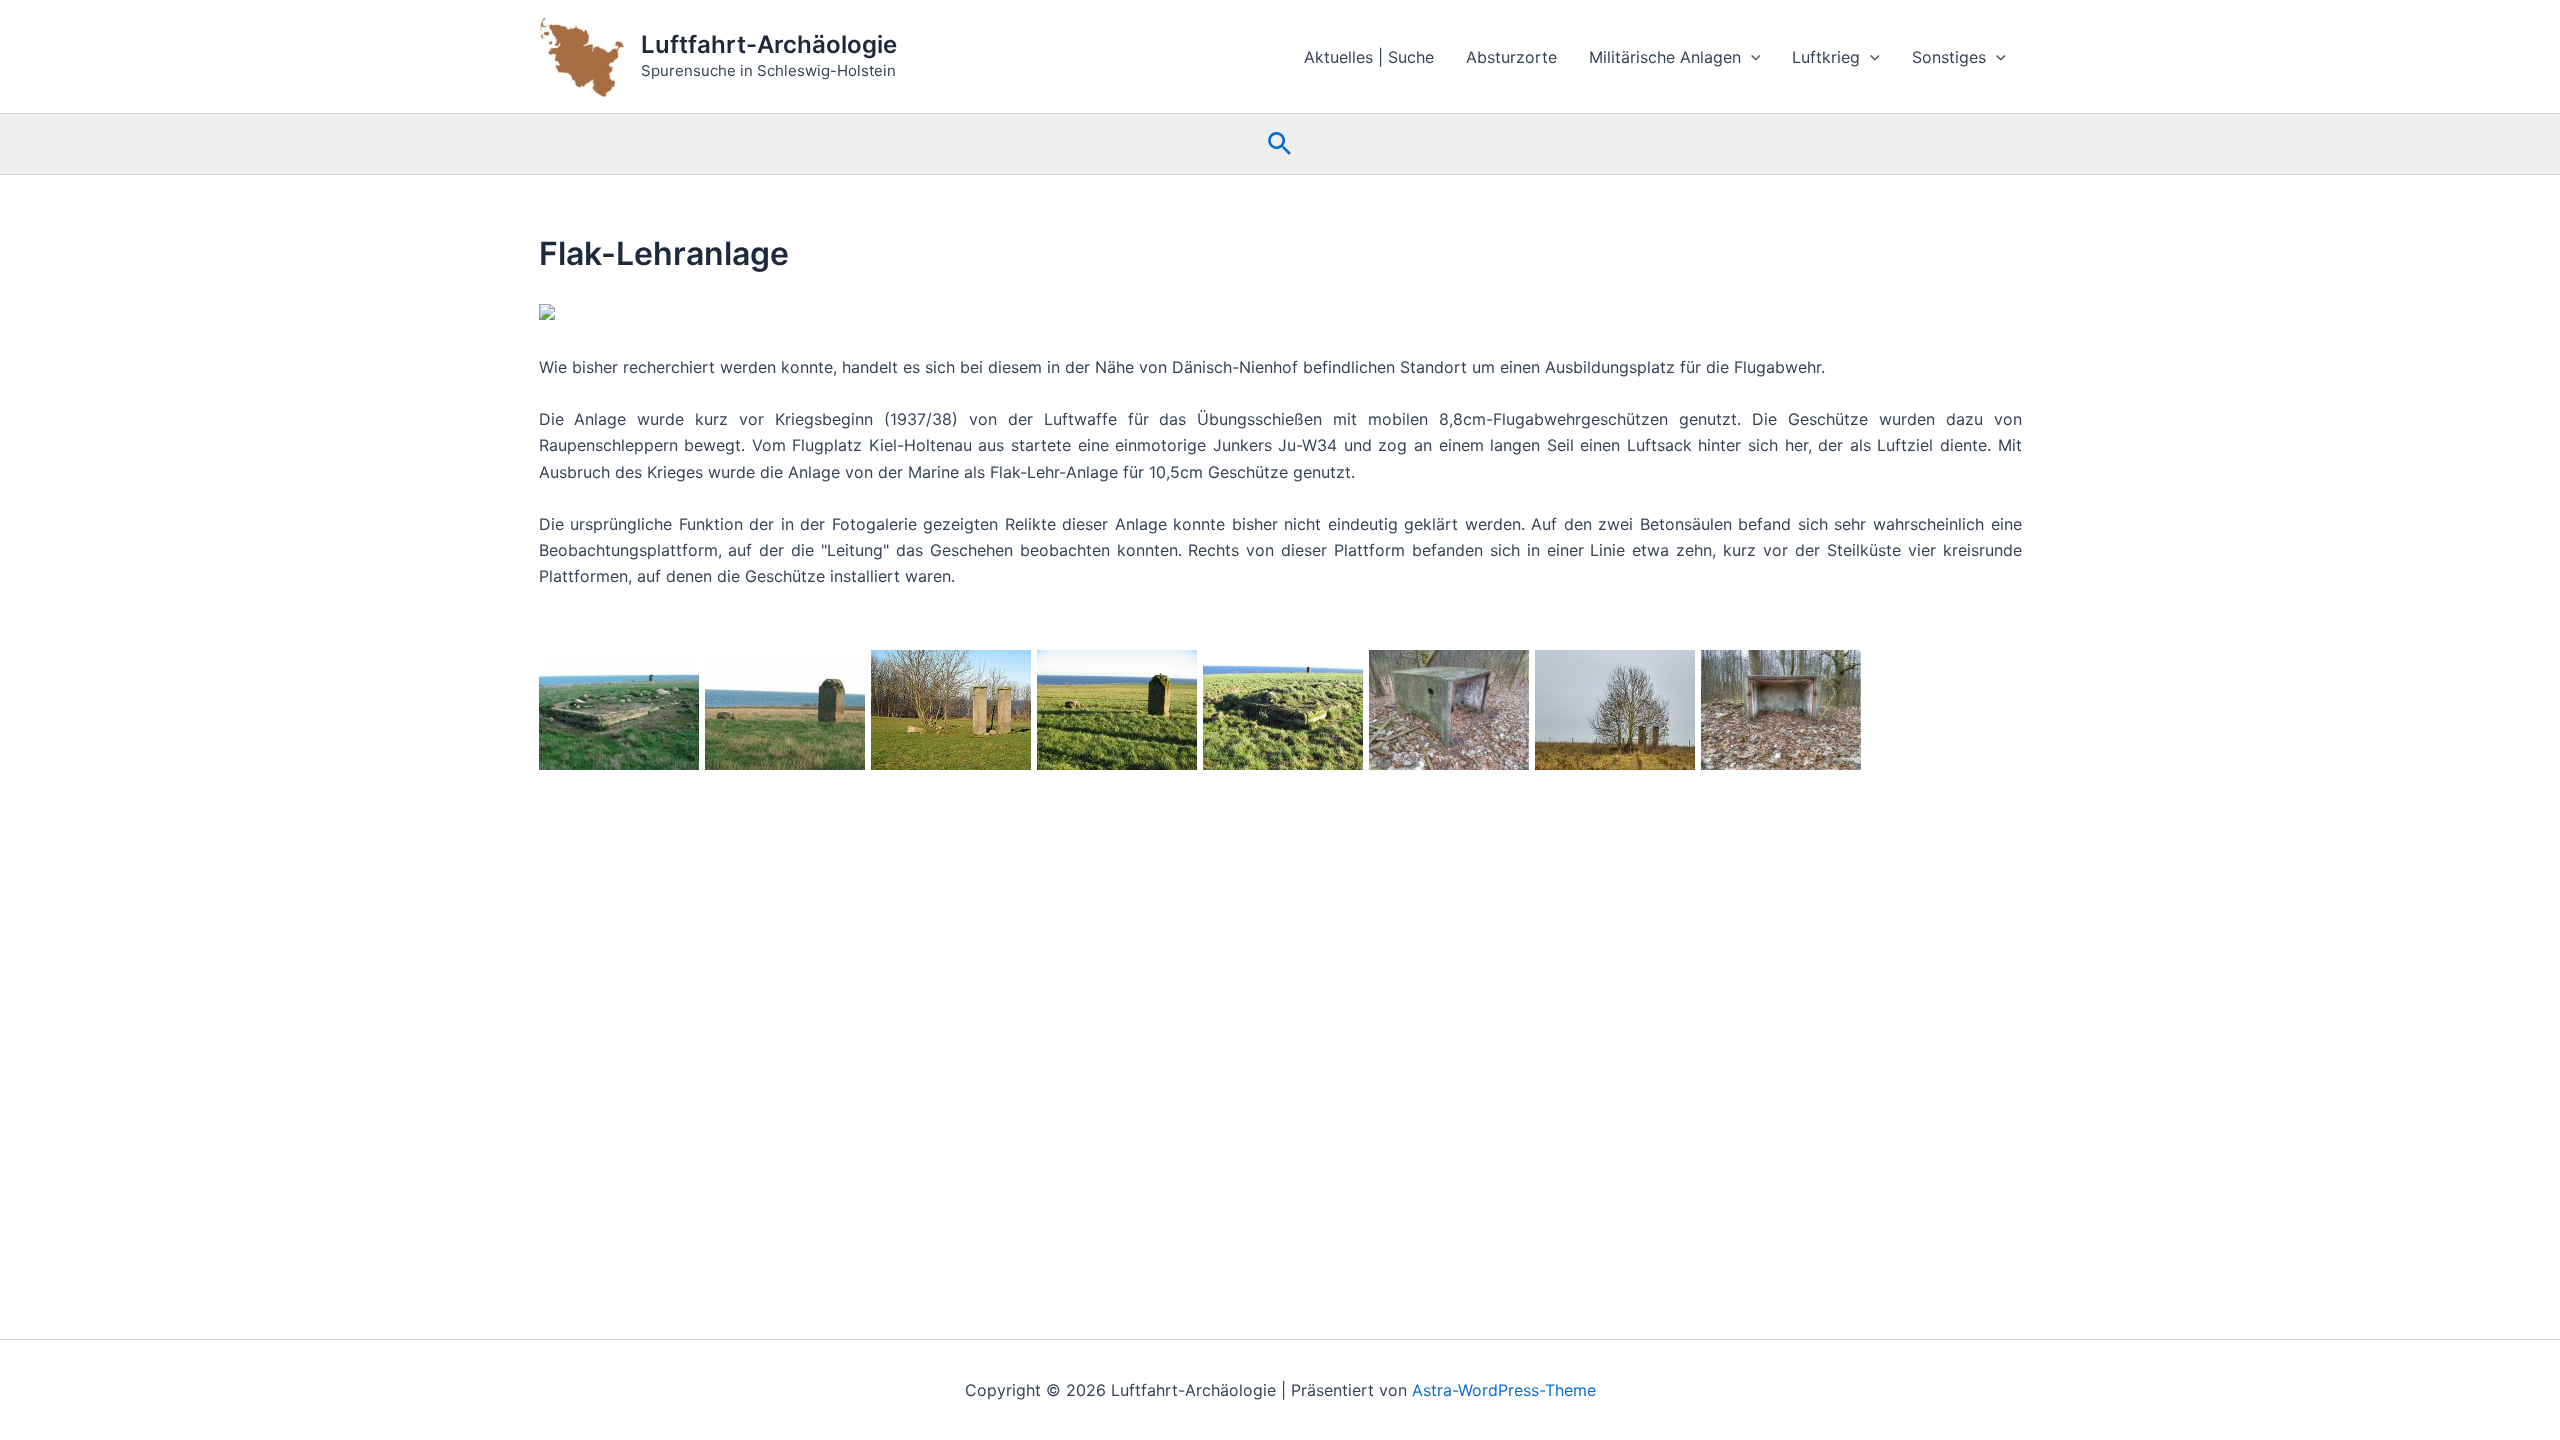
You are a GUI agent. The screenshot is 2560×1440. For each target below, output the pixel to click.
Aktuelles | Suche (1369, 57)
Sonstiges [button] (1949, 57)
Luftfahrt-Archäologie (769, 44)
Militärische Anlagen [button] (1665, 57)
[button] (1751, 57)
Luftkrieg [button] (1826, 57)
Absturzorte (1511, 57)
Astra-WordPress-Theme (1504, 1390)
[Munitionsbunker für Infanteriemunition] (1449, 710)
